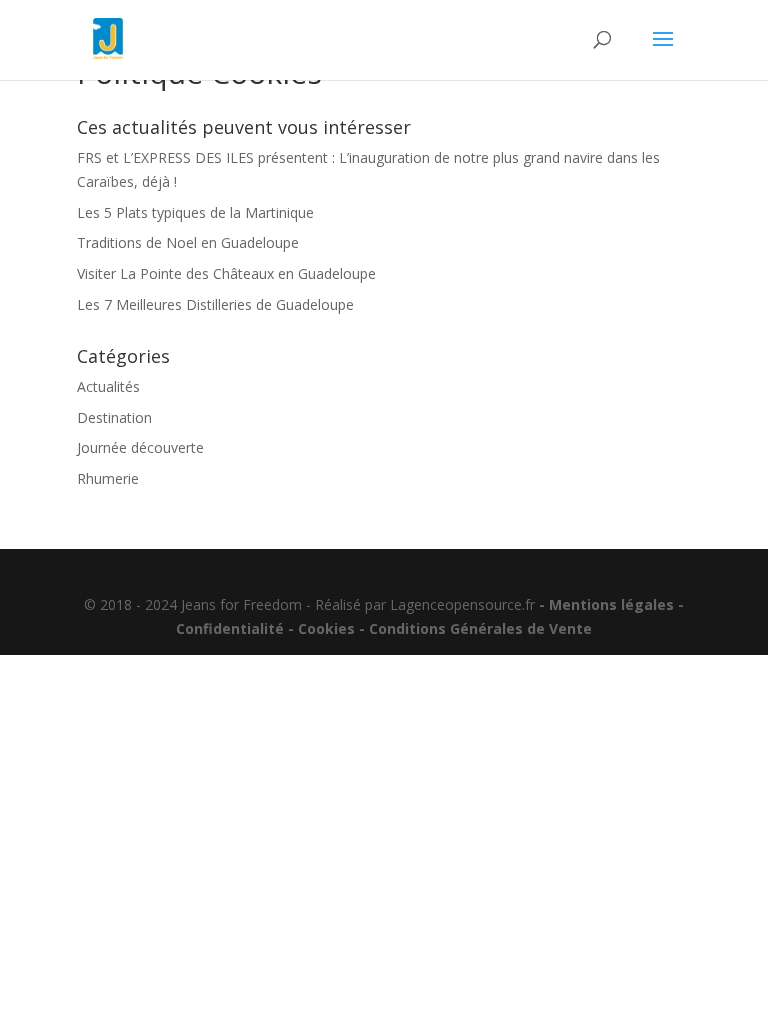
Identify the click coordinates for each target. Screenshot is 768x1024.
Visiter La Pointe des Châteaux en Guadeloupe (226, 273)
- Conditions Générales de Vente (475, 628)
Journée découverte (140, 447)
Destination (114, 417)
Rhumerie (108, 478)
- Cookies (319, 628)
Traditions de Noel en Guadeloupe (188, 242)
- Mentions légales (604, 604)
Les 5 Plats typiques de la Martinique (195, 212)
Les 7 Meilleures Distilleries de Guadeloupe (215, 304)
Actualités (108, 386)
